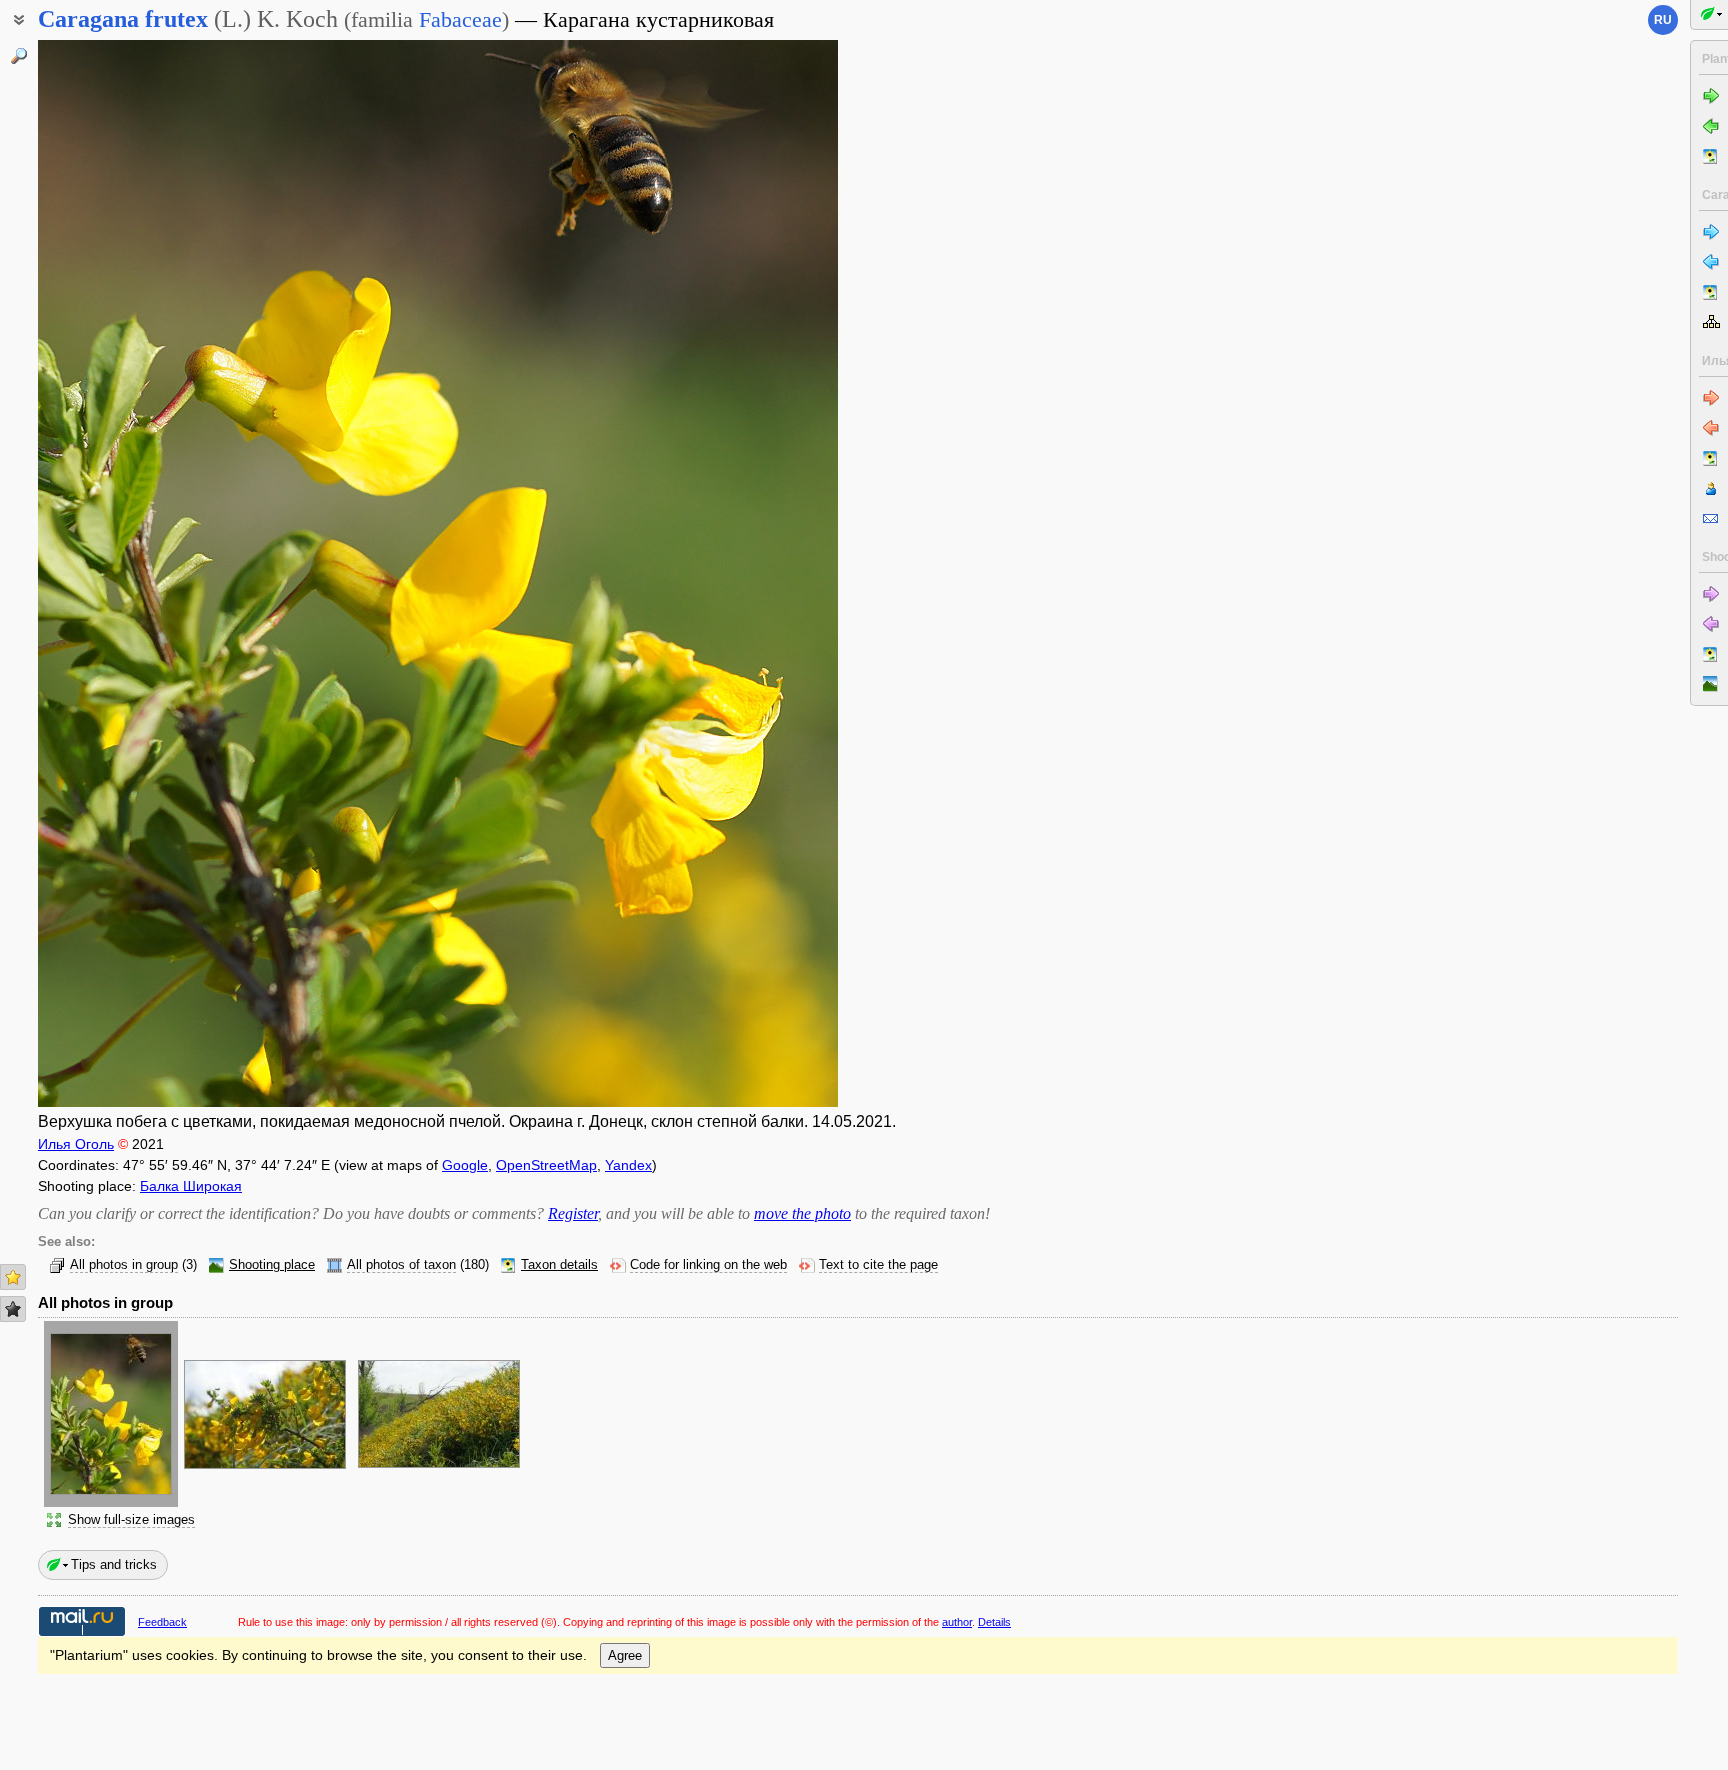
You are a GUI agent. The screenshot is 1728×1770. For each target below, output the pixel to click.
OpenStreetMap (546, 1165)
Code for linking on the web (708, 1265)
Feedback (162, 1622)
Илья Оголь (76, 1144)
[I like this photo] (13, 1277)
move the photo (802, 1213)
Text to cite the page (878, 1265)
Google (465, 1165)
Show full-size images (131, 1520)
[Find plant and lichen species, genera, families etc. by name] (19, 56)
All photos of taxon (401, 1265)
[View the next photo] (753, 573)
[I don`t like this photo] (13, 1309)
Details (994, 1622)
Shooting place (272, 1265)
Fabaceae (460, 19)
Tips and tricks (114, 1564)
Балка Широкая (191, 1186)
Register (573, 1213)
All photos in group (124, 1265)
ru (1663, 20)
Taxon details (559, 1265)
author (957, 1622)
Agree (625, 1655)
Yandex (628, 1165)
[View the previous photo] (123, 573)
